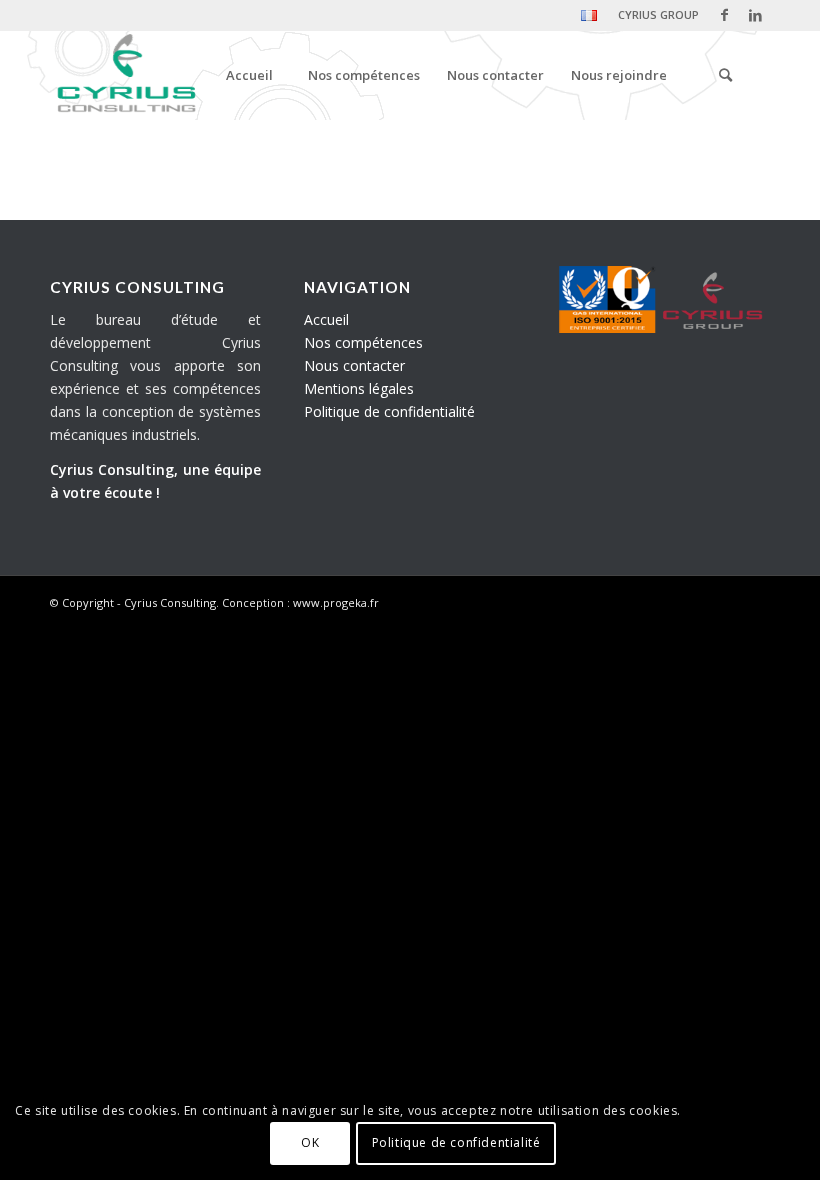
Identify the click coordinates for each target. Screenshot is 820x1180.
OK (310, 1142)
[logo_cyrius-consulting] (125, 75)
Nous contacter (354, 365)
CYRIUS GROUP (658, 14)
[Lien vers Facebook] (724, 15)
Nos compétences (363, 342)
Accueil (326, 319)
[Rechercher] (725, 75)
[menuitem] (589, 16)
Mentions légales (359, 388)
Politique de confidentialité (389, 411)
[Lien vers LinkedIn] (755, 15)
